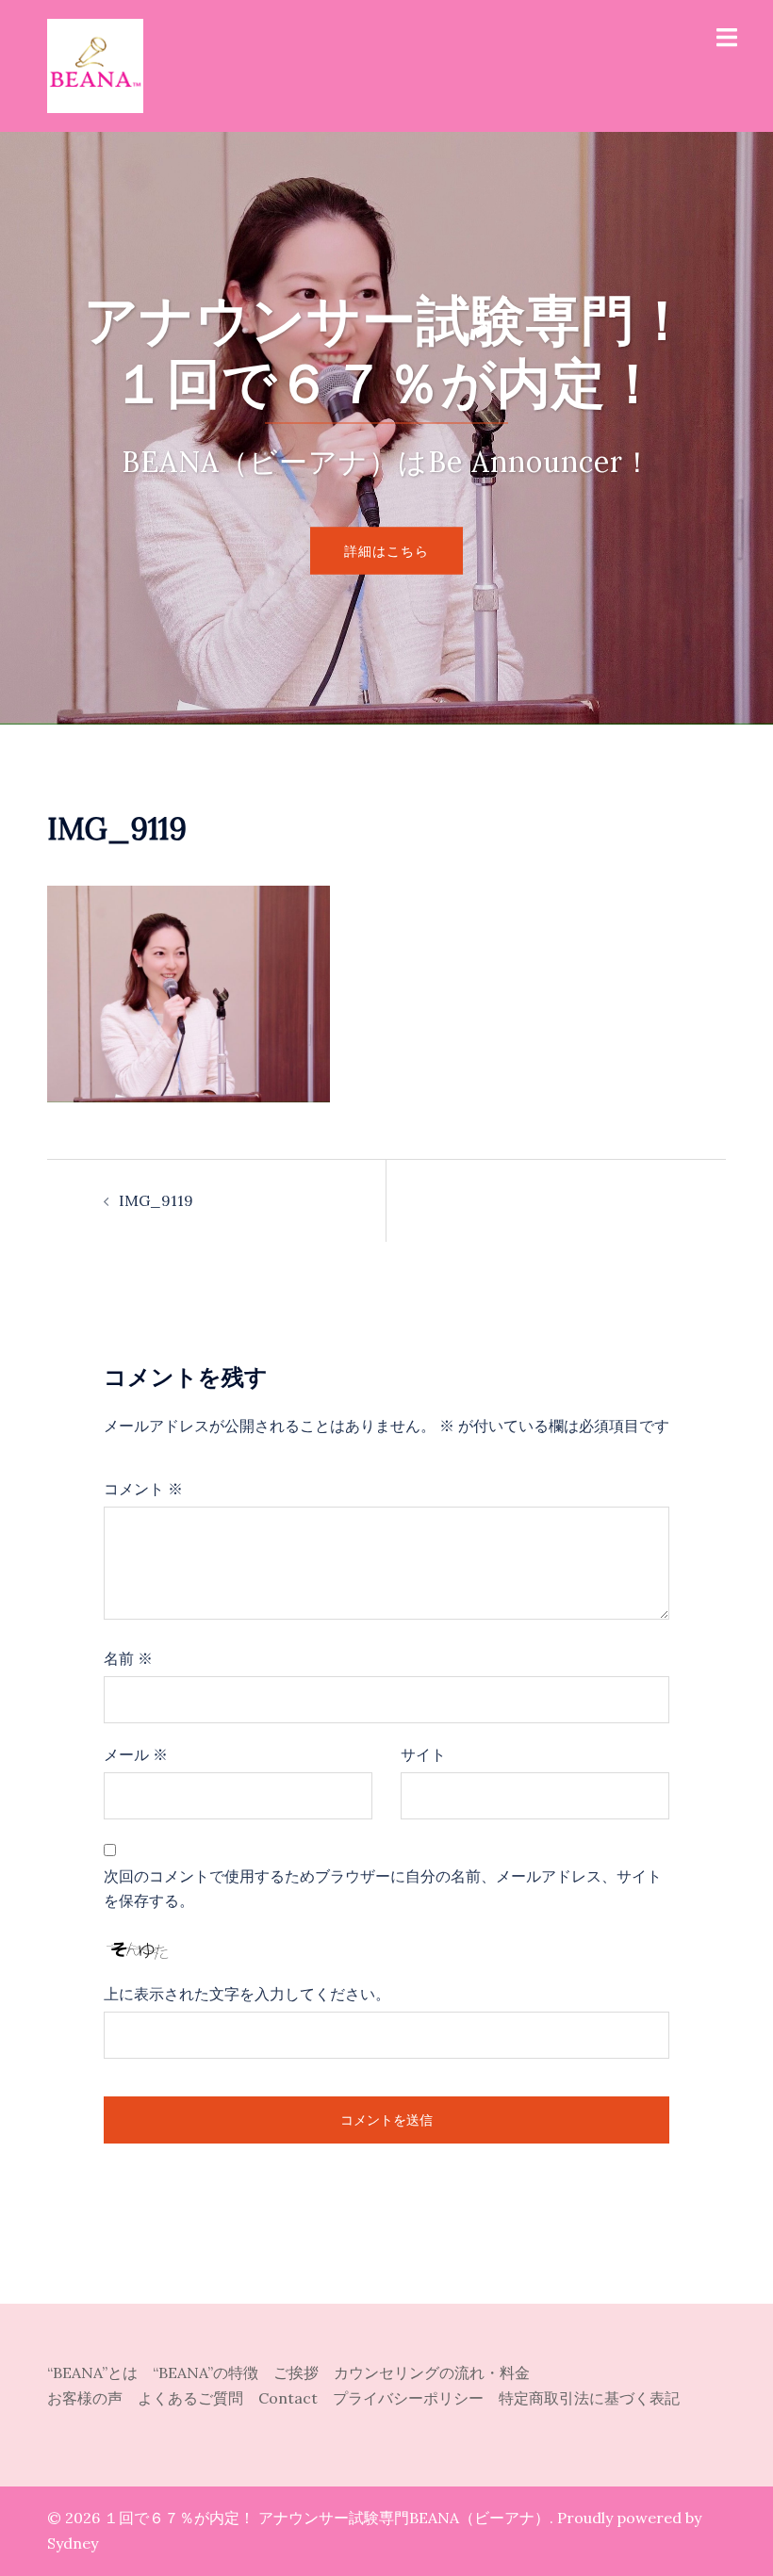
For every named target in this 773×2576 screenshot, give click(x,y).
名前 (128, 1658)
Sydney (73, 2543)
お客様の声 (92, 2398)
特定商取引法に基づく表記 (589, 2398)
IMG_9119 (156, 1200)
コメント (143, 1489)
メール (136, 1754)
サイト (423, 1754)
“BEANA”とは (100, 2372)
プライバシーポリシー (416, 2398)
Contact (296, 2398)
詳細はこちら (386, 550)
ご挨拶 (304, 2372)
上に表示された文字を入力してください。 (247, 1994)
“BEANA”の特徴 (213, 2372)
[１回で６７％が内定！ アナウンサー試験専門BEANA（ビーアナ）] (95, 64)
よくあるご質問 (198, 2398)
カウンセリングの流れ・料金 (432, 2372)
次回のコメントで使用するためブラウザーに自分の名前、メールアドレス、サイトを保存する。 (383, 1889)
